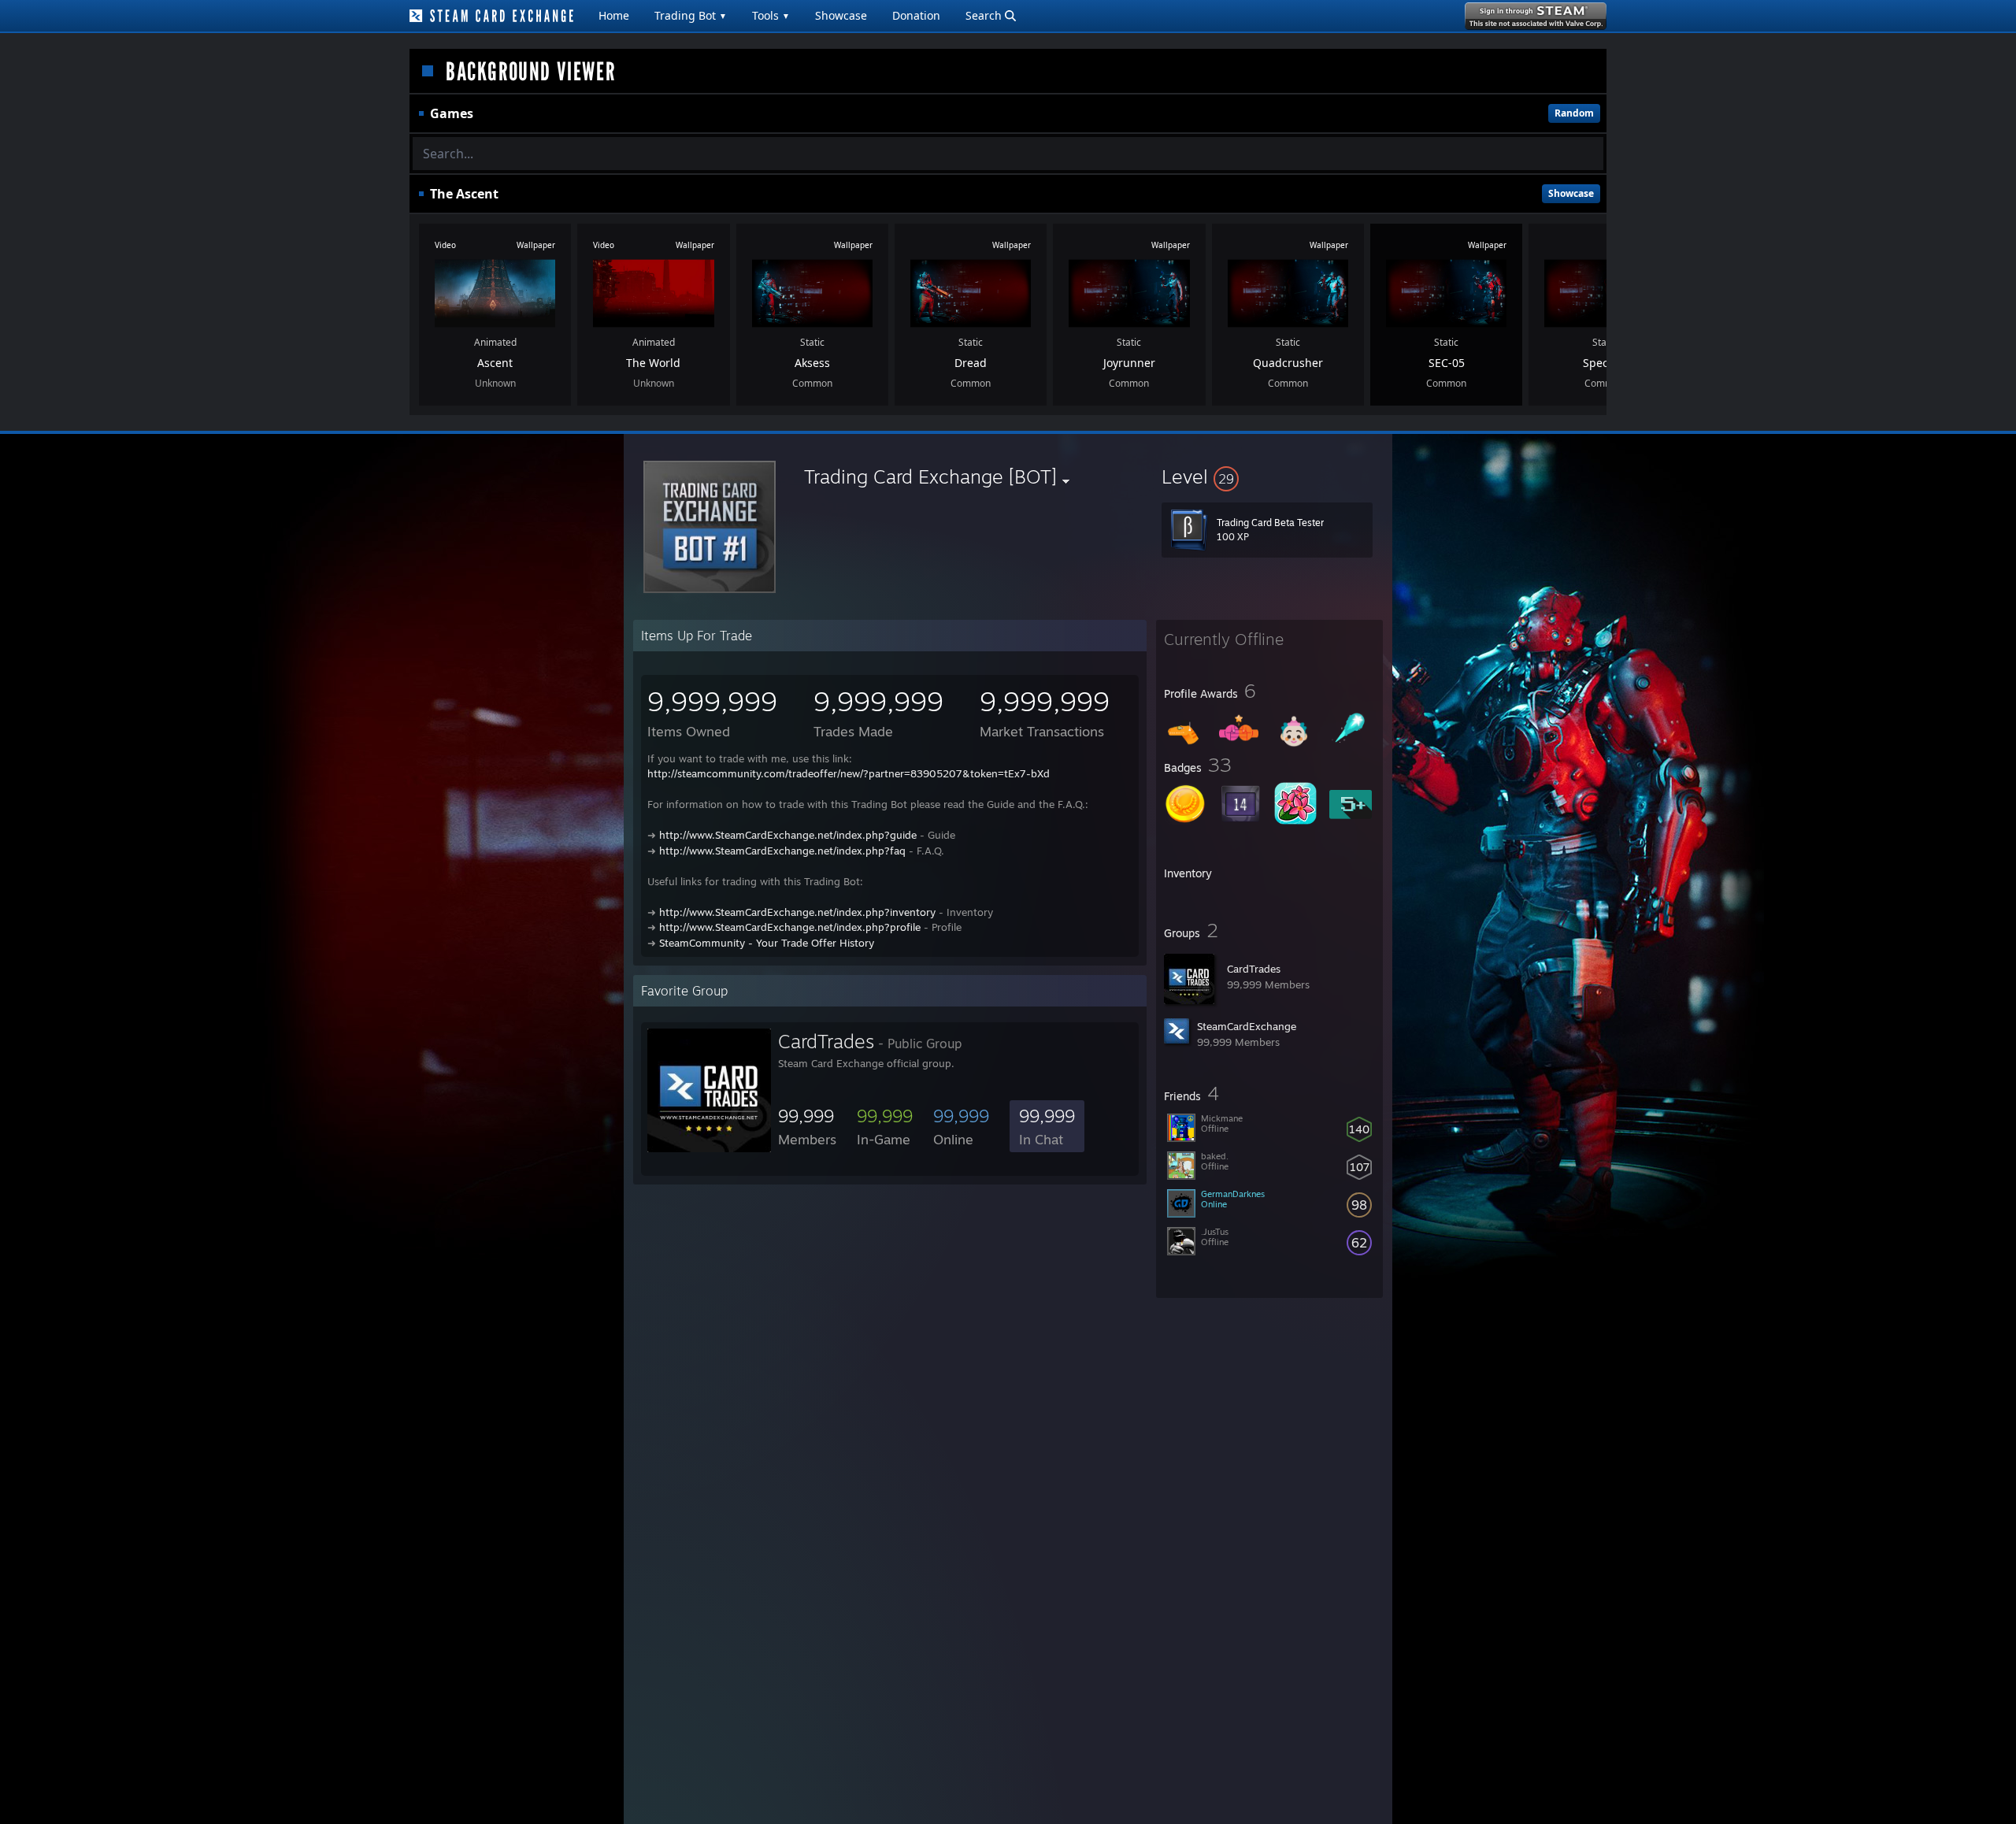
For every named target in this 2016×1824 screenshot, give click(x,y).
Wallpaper (536, 245)
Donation (916, 15)
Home (614, 15)
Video (445, 245)
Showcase (841, 15)
